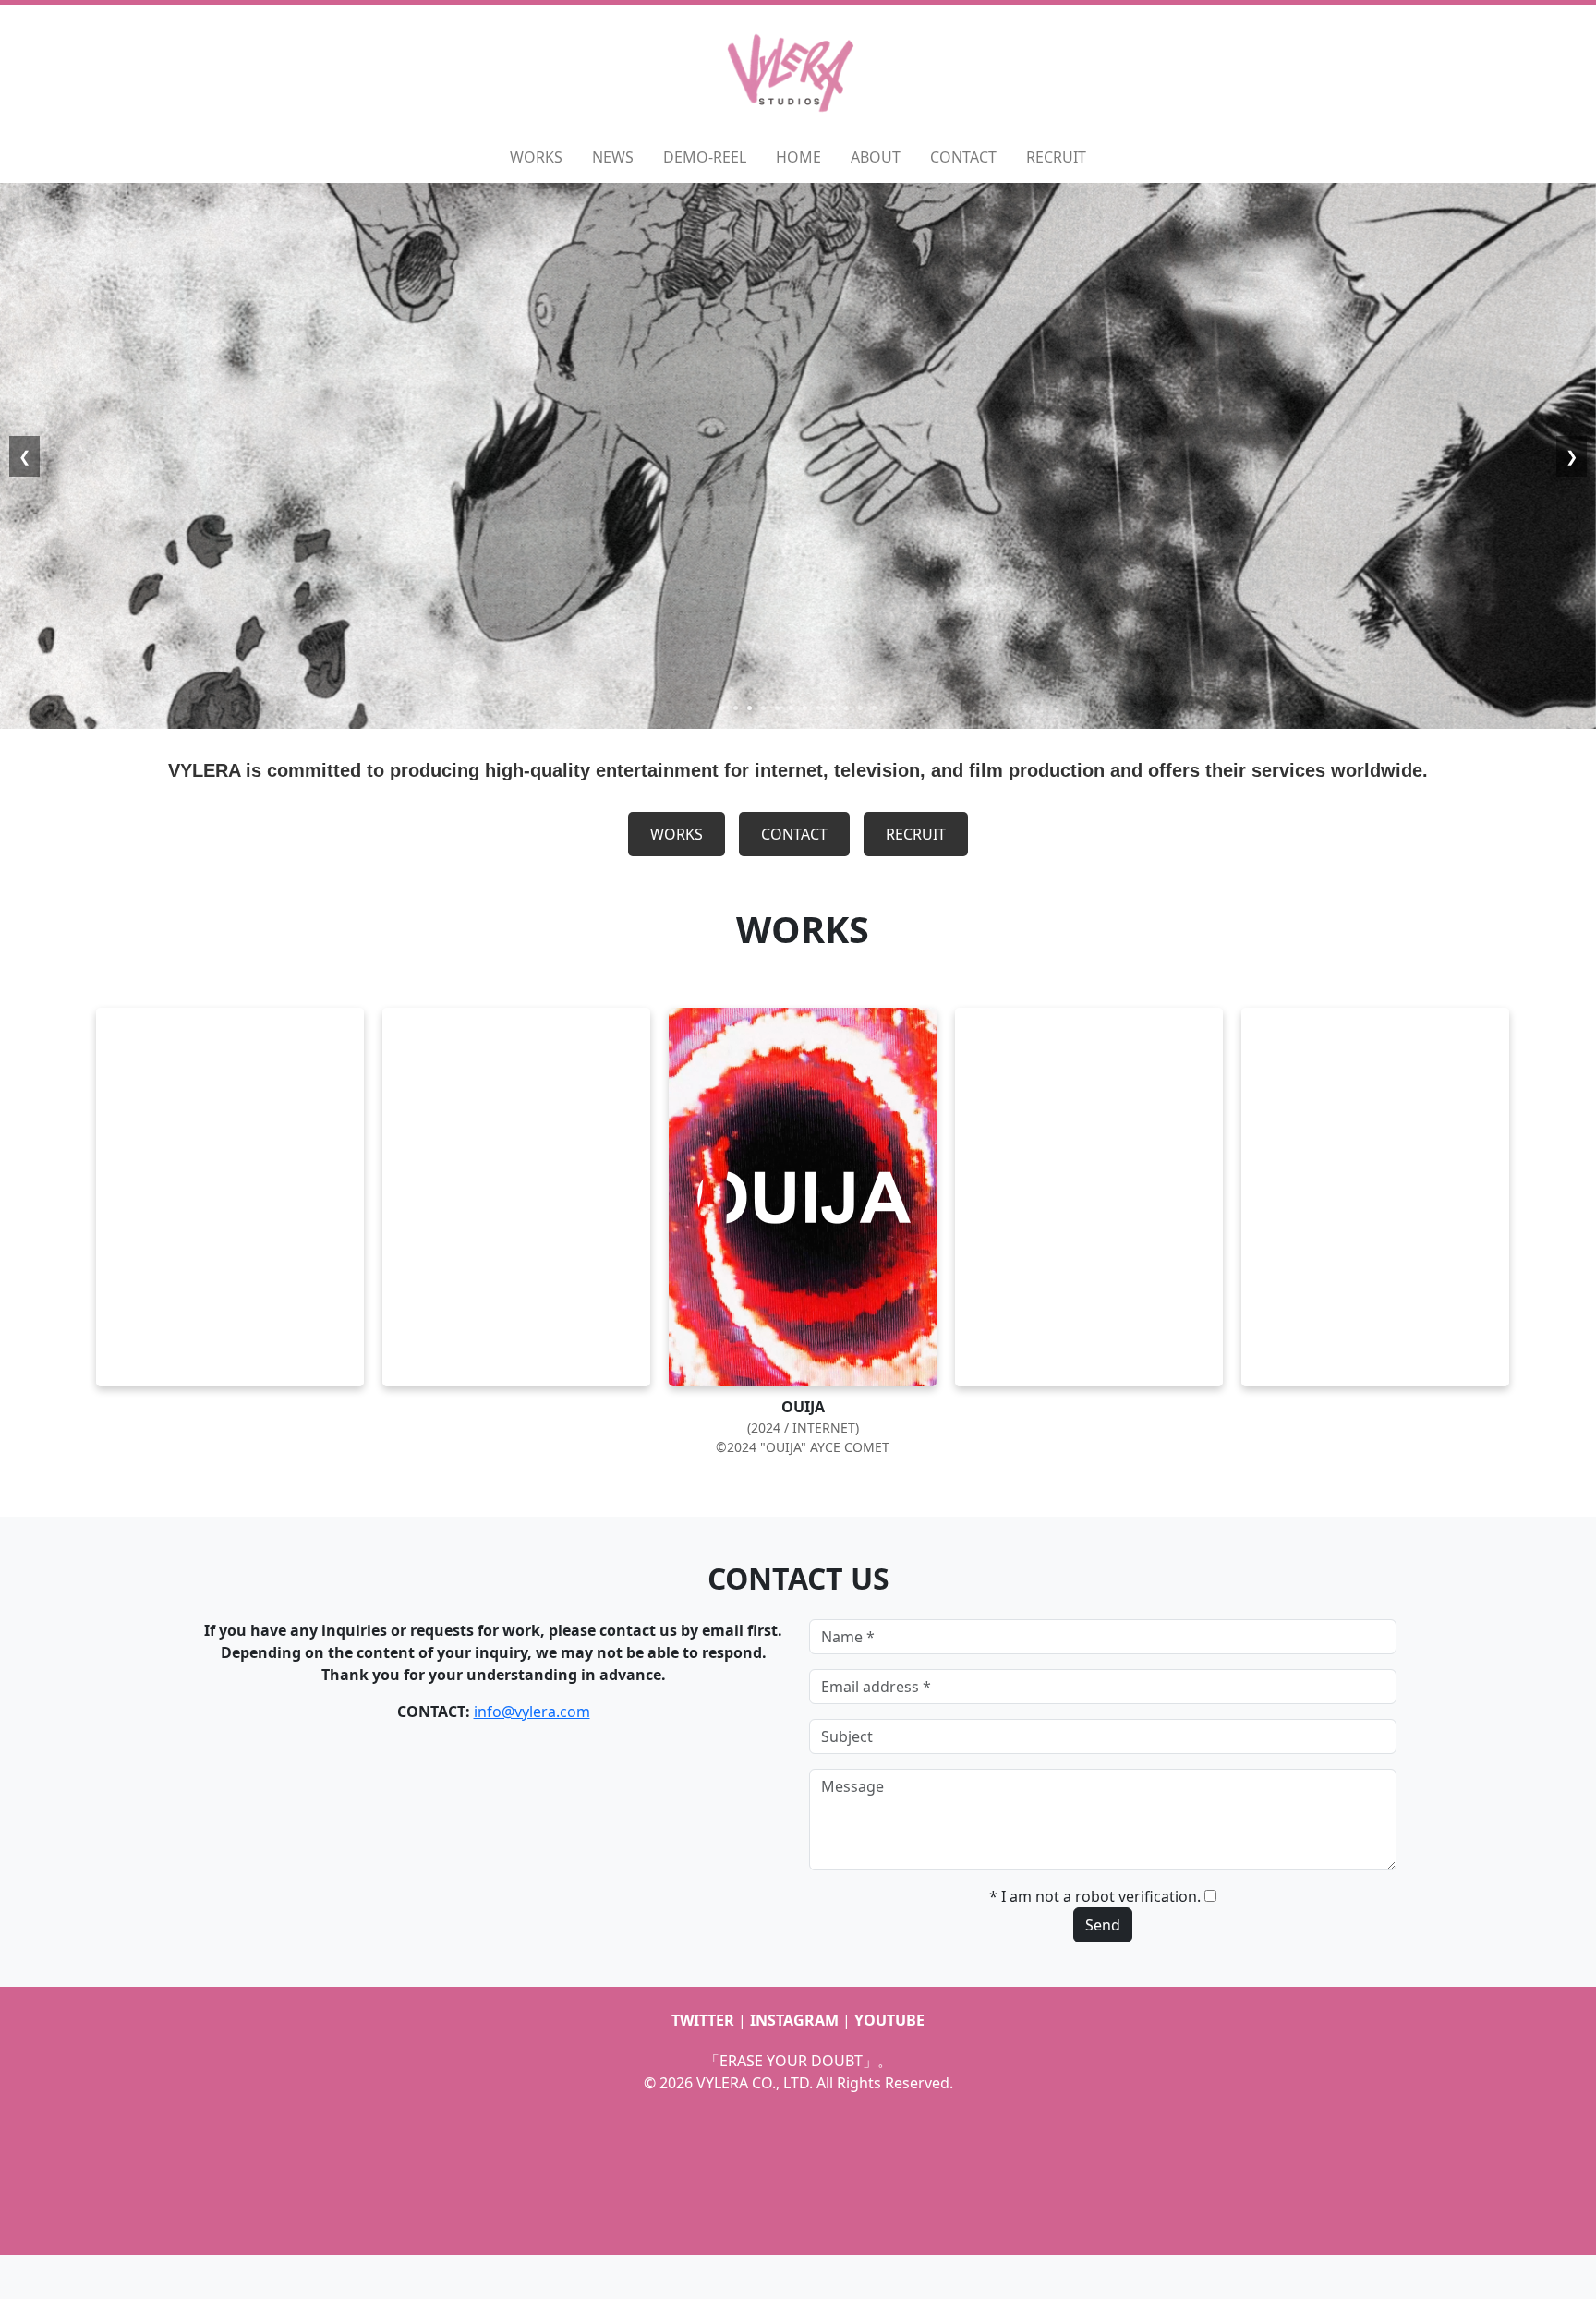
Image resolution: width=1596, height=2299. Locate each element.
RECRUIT (916, 834)
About (876, 157)
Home (798, 157)
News (613, 157)
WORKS (677, 834)
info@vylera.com (532, 1712)
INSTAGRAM (794, 2020)
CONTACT (794, 834)
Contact (963, 157)
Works (536, 157)
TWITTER (703, 2020)
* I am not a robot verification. (1095, 1896)
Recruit (1056, 157)
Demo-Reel (705, 157)
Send (1103, 1925)
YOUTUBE (889, 2020)
